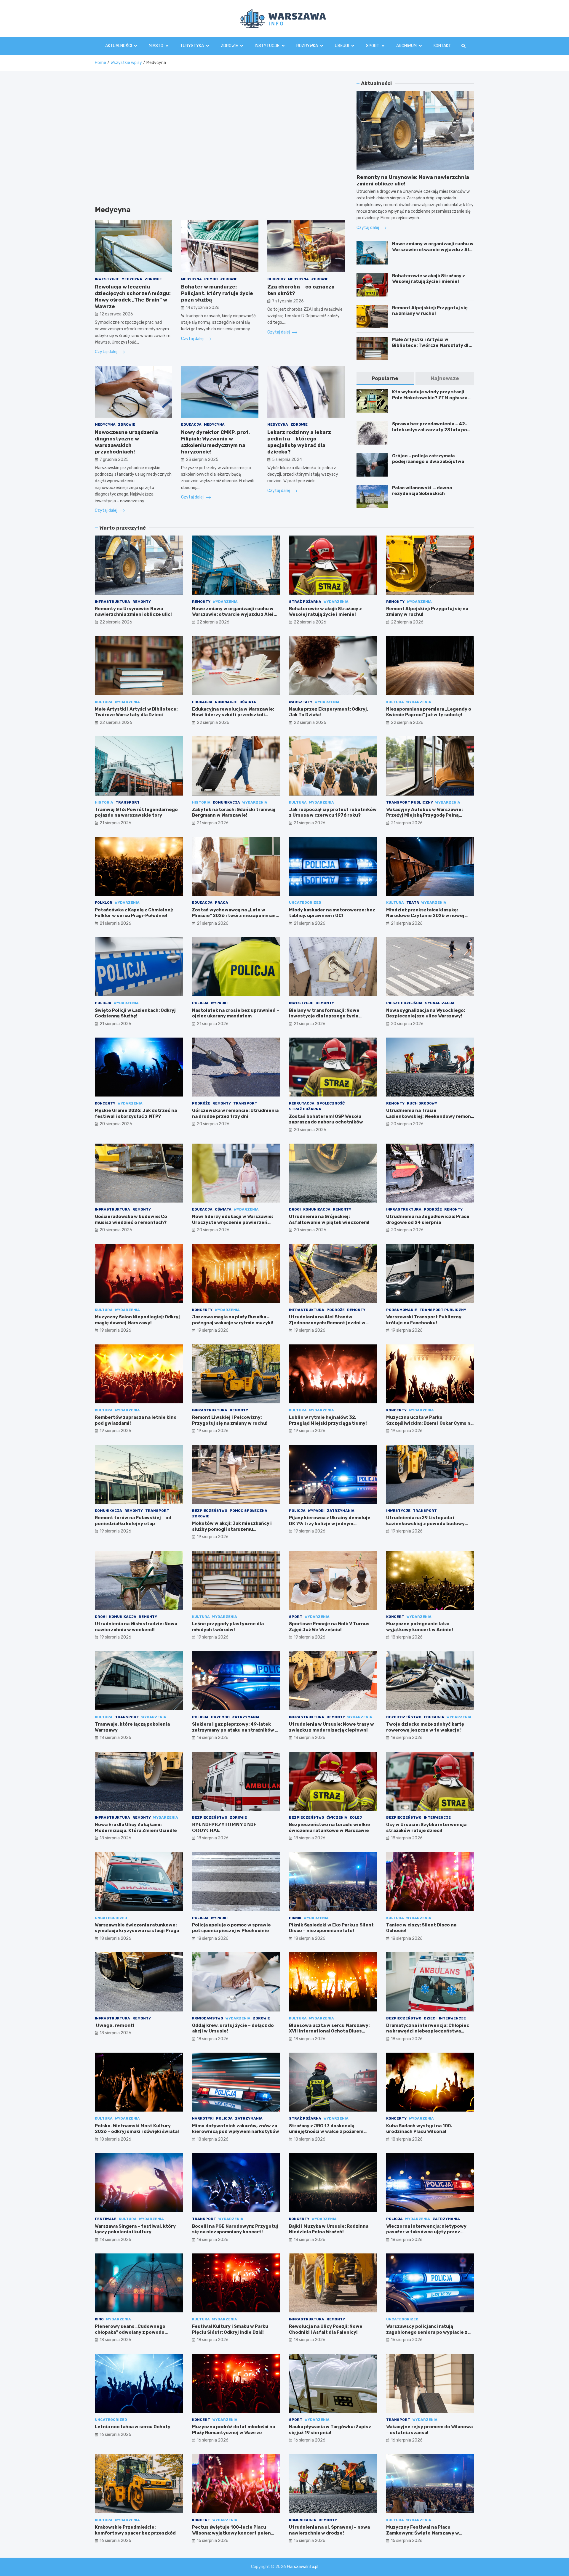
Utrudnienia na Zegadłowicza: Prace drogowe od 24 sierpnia (428, 1219)
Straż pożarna (305, 602)
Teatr (413, 903)
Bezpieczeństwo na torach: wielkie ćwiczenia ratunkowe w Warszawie (330, 1828)
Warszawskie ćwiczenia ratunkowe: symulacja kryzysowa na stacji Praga (137, 1928)
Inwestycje (107, 279)
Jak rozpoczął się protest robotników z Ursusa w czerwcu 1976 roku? (333, 812)
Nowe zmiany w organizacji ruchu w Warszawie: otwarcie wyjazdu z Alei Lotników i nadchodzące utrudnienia (433, 253)
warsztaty (301, 702)
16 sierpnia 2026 (407, 2340)
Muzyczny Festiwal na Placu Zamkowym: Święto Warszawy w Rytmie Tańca (423, 2533)
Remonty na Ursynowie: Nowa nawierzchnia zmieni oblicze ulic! (133, 612)
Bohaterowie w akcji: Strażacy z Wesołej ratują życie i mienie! (429, 279)
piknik (295, 1918)
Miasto (156, 46)
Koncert (395, 1617)
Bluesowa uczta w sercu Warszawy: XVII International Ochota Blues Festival (329, 2031)
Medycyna (132, 279)
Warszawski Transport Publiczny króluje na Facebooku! (424, 1320)
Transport (128, 802)
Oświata (248, 702)
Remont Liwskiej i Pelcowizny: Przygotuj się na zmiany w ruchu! (230, 1420)
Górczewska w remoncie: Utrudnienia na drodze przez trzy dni (235, 1113)
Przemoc (220, 1717)
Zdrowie (229, 46)
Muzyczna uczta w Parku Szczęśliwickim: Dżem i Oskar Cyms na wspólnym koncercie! (430, 1423)
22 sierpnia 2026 (116, 622)
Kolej (356, 1817)
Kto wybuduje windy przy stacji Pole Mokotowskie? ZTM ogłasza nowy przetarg (430, 398)
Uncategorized (305, 903)
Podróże (201, 1103)
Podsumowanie (402, 1310)
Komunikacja (226, 802)
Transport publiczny (410, 802)
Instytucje (267, 46)
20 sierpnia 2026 (407, 1024)
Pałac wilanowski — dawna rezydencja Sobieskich (422, 491)
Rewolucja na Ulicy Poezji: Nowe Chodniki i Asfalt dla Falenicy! (326, 2329)
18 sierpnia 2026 (407, 1637)
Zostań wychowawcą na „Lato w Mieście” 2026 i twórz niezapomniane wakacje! (235, 916)
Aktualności (119, 46)
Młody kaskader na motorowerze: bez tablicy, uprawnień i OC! (332, 913)
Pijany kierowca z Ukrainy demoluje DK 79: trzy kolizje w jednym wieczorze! (330, 1523)
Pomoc (211, 279)
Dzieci (430, 2018)
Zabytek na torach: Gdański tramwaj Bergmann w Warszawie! (234, 812)
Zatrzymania (341, 1511)
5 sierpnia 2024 (287, 460)
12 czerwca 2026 (116, 314)
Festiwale (106, 2219)
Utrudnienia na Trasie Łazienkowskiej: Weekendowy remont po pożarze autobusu (430, 1116)
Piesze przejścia (404, 1003)
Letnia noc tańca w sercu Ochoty (133, 2427)
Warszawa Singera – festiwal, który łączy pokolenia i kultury (135, 2229)
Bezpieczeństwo (210, 1511)
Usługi (342, 46)
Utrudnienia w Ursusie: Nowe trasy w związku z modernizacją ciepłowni (331, 1727)
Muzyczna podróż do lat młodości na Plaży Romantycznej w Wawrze (234, 2430)
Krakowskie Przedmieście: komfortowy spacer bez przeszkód (135, 2530)
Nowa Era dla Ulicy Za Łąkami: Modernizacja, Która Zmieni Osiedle (136, 1828)
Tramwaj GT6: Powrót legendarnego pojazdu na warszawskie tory (136, 812)
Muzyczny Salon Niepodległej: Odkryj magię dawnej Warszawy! (137, 1320)
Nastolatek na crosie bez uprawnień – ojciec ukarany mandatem (236, 1013)
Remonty (142, 602)
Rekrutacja (302, 1103)
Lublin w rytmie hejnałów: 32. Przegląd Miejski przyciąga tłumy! (328, 1420)
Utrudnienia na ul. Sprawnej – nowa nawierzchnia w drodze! (329, 2530)
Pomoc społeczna (248, 1511)
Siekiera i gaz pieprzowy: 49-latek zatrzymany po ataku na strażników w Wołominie (235, 1730)
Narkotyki (203, 2118)
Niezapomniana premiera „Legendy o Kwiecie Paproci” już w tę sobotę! (429, 712)
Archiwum (406, 46)
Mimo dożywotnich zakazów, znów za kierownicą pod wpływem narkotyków (236, 2129)
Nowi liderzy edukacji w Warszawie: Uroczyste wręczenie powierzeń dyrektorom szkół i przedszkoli (232, 1222)
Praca (222, 903)
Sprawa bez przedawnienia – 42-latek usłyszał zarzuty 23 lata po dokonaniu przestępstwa (430, 430)
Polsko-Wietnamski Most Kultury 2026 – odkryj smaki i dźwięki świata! (137, 2129)
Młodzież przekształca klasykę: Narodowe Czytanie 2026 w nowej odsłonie (425, 916)
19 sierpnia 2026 (115, 1330)
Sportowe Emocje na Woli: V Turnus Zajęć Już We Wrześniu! (329, 1627)
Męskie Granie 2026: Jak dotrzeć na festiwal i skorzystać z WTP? (136, 1113)
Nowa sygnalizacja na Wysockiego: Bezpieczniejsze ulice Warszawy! (426, 1013)
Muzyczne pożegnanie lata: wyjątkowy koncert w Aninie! (420, 1627)
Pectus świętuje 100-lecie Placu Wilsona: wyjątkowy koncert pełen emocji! (231, 2533)
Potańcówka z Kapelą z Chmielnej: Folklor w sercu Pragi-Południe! (134, 913)
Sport (373, 46)
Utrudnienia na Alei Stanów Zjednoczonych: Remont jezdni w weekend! (327, 1323)
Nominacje (226, 702)
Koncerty (105, 1103)
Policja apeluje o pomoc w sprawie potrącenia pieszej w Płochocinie (231, 1928)
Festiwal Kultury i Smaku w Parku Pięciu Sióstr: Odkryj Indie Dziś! (230, 2329)
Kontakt (442, 46)
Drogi (295, 1209)
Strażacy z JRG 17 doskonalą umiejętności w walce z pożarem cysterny (326, 2132)
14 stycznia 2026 (203, 308)
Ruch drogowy (422, 1103)
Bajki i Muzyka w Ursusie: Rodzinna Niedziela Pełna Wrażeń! (329, 2229)
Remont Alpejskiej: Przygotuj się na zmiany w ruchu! (430, 311)
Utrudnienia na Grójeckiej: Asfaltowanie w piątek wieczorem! (329, 1219)
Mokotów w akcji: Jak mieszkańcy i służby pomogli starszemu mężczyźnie (232, 1529)
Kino (99, 2319)
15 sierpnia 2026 (213, 2541)
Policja (103, 1003)
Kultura (104, 702)
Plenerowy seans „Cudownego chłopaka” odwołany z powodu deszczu (130, 2332)
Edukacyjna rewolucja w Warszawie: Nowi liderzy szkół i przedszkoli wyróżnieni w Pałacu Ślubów (233, 715)
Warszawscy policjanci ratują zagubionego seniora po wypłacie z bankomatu (427, 2332)
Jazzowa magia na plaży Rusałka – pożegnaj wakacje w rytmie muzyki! (233, 1320)
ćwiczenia (337, 1817)
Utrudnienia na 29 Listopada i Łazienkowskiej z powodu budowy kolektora (425, 1523)
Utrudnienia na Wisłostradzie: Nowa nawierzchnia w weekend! (136, 1627)
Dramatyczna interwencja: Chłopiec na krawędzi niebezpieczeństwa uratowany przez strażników (428, 2031)
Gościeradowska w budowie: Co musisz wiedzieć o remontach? (131, 1219)
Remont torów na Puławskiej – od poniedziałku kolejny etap (133, 1521)
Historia (104, 802)
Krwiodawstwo (208, 2018)
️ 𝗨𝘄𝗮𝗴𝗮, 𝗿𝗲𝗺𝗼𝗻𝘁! (115, 2025)
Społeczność (331, 1103)
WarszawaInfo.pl (303, 2567)
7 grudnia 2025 (114, 460)
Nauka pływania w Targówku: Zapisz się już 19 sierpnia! (330, 2430)
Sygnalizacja (440, 1003)
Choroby (276, 279)
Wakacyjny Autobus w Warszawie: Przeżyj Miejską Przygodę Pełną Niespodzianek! (424, 815)
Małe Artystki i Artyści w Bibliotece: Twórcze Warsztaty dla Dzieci (432, 345)
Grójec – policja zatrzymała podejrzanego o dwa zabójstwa (428, 459)
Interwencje (437, 1817)
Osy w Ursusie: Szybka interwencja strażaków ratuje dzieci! (426, 1828)
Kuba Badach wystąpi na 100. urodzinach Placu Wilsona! (419, 2129)
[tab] (385, 378)
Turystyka (192, 46)
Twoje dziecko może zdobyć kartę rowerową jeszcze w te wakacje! (425, 1727)
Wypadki (219, 1003)
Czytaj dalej (107, 352)
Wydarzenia (225, 602)
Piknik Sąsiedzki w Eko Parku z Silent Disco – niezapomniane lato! (331, 1928)
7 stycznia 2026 (288, 301)
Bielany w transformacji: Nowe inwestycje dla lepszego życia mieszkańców (324, 1016)
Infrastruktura (112, 602)
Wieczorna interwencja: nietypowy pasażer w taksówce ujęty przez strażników (426, 2232)
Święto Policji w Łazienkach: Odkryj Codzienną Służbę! (135, 1013)
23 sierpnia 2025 (202, 460)
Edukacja (191, 424)
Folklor (104, 903)
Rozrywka (307, 46)
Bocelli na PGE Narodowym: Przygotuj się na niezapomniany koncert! (235, 2229)
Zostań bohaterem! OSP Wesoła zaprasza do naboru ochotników (326, 1119)
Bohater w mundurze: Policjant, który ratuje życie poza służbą (217, 293)
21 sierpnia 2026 (115, 823)
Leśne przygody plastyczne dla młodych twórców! (228, 1627)
